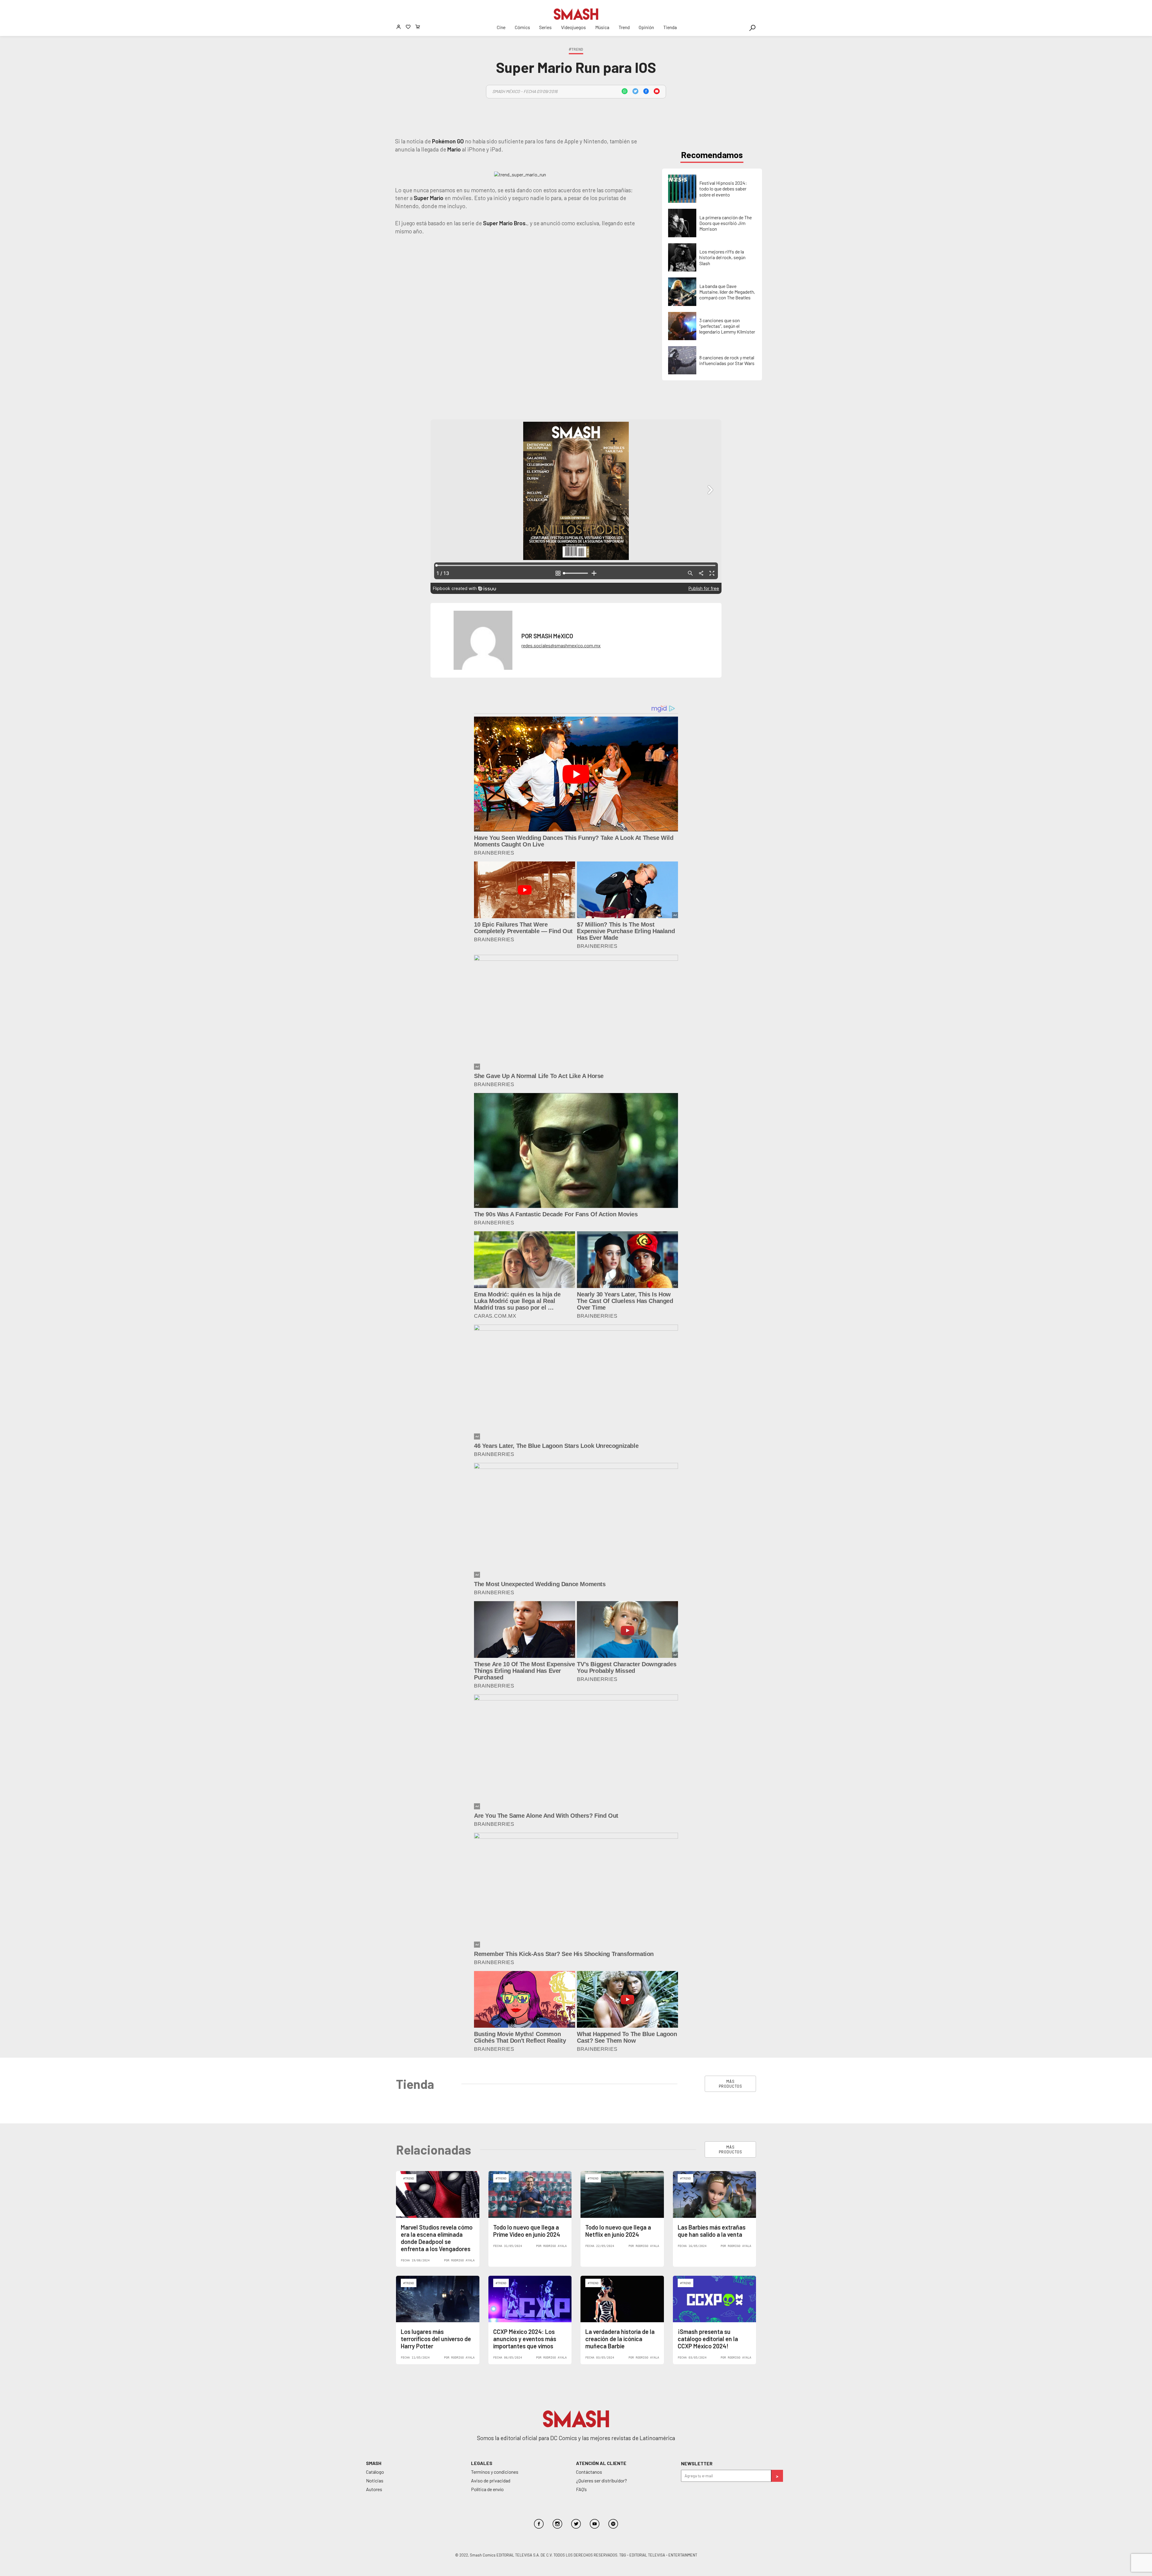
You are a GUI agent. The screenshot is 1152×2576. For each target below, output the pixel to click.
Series (545, 27)
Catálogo (375, 2472)
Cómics (522, 27)
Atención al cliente (601, 2463)
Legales (482, 2463)
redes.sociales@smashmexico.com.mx (561, 645)
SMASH (374, 2463)
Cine (501, 27)
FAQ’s (581, 2489)
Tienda (670, 27)
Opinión (646, 27)
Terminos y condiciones (495, 2472)
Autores (374, 2489)
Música (602, 27)
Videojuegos (573, 27)
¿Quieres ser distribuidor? (601, 2480)
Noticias (375, 2480)
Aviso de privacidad (491, 2480)
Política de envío (487, 2489)
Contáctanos (589, 2472)
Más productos (730, 2084)
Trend (624, 27)
